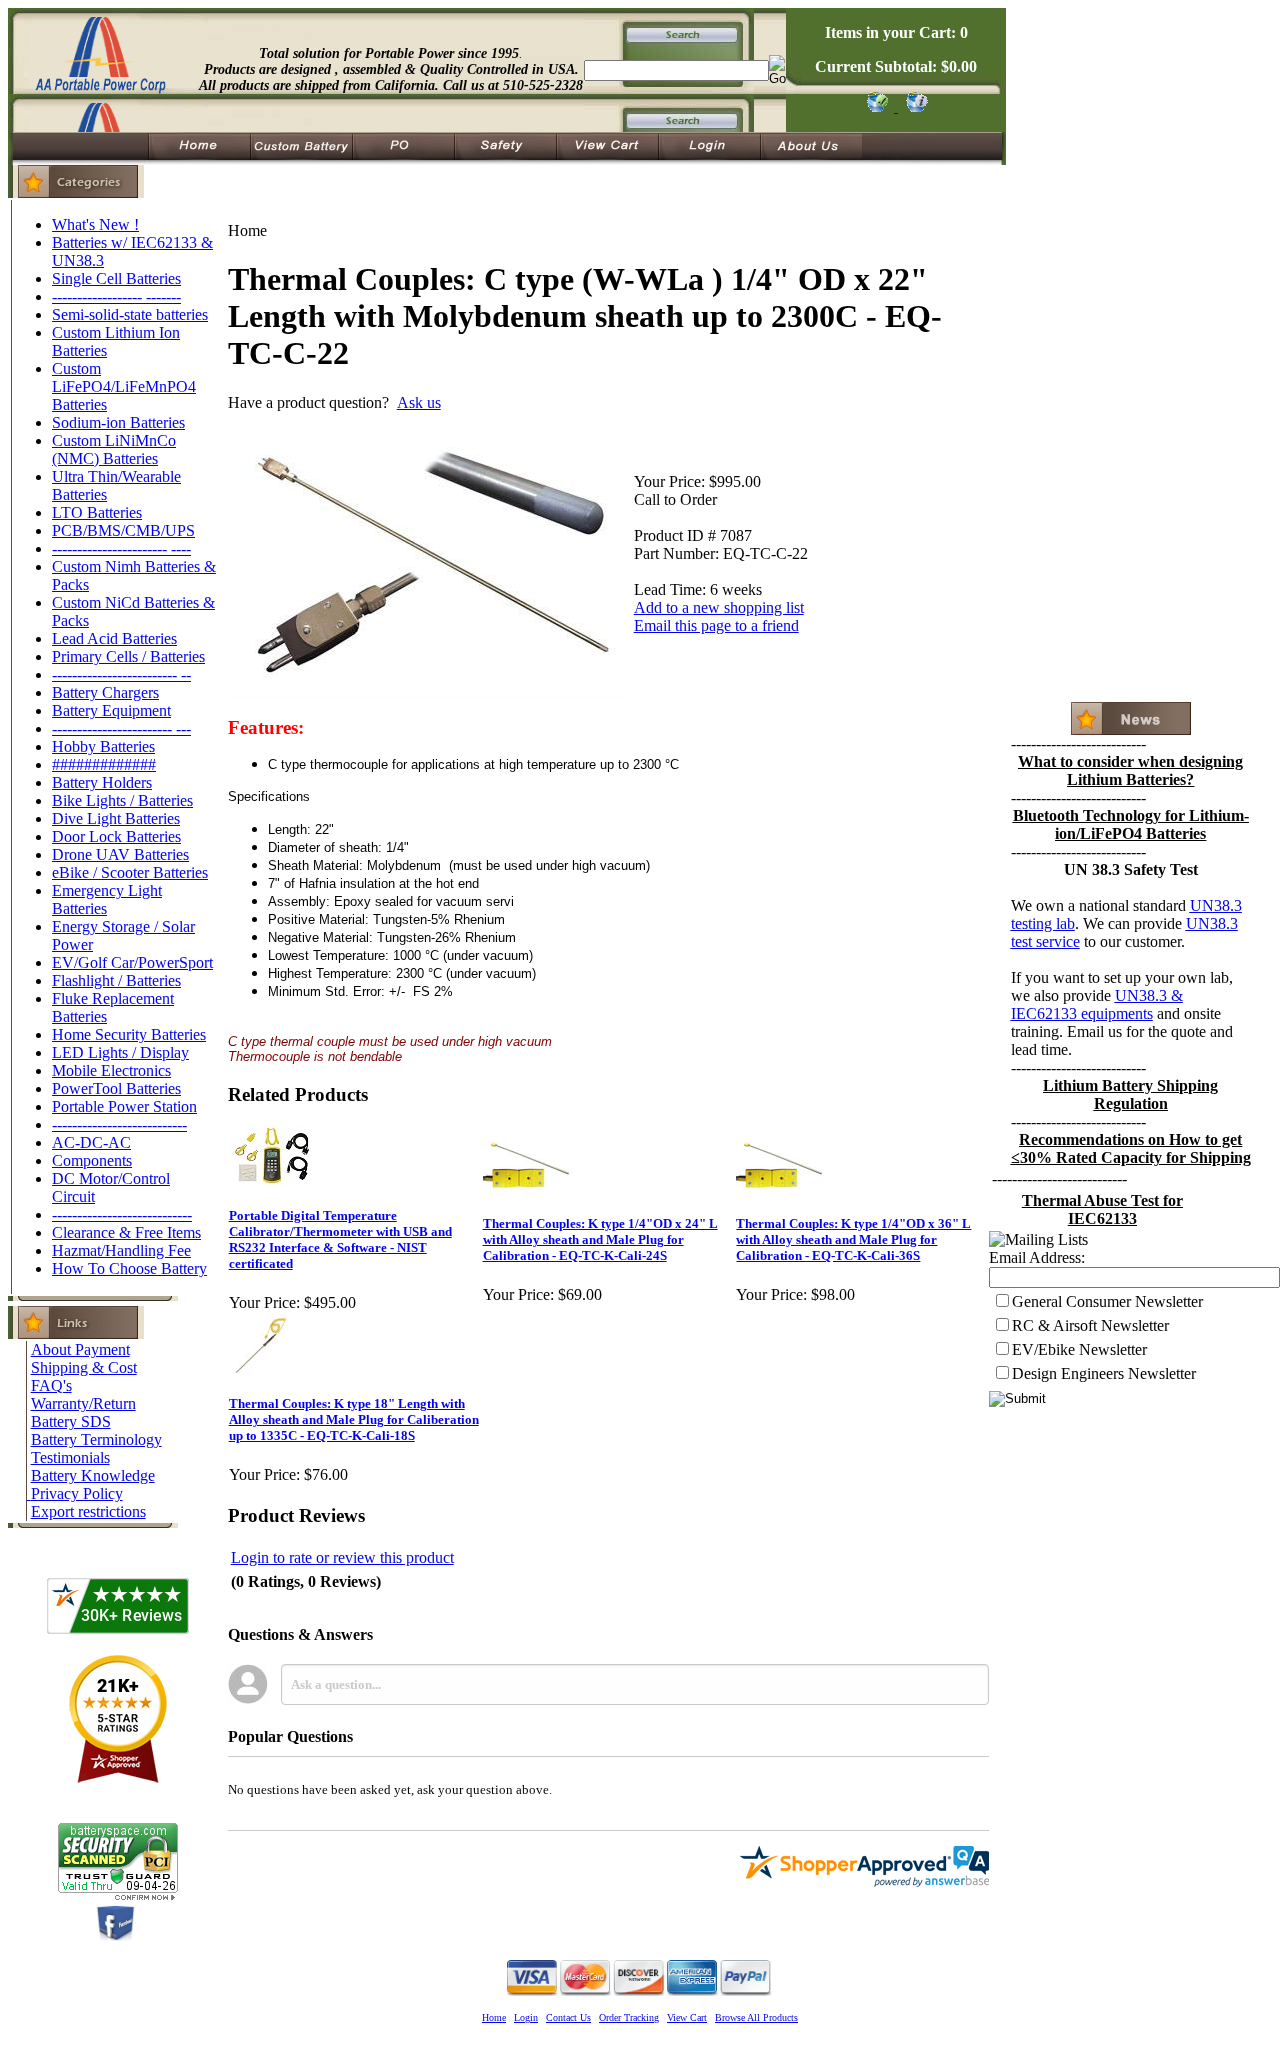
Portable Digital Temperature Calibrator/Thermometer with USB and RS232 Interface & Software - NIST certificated (340, 1239)
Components (92, 1160)
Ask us (419, 402)
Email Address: (1037, 1257)
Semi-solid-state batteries (130, 314)
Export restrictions (88, 1511)
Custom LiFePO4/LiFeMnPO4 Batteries (124, 386)
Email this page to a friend (716, 625)
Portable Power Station (124, 1106)
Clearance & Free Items (126, 1232)
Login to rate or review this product (342, 1557)
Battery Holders (102, 782)
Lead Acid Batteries (114, 638)
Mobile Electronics (111, 1070)
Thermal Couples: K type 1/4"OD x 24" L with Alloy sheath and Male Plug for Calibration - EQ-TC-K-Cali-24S (600, 1239)
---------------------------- (122, 1214)
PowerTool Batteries (116, 1088)
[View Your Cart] (913, 106)
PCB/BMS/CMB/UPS (123, 530)
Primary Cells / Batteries (128, 656)
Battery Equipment (111, 710)
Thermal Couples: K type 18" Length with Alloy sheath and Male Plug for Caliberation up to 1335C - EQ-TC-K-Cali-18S (354, 1419)
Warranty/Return (83, 1403)
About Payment (80, 1349)
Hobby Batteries (103, 746)
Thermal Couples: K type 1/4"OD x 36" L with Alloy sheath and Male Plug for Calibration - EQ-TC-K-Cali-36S (853, 1239)
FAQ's (51, 1385)
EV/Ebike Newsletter (1079, 1349)
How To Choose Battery (129, 1268)
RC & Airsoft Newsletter (1090, 1325)
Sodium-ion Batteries (118, 422)
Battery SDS (71, 1421)
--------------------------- (119, 1124)
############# (104, 764)
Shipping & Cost (84, 1367)
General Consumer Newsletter (1107, 1301)
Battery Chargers (105, 692)
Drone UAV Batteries (120, 854)
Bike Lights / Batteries (122, 800)
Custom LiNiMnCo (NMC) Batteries (114, 449)
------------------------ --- (121, 728)
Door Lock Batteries (116, 836)
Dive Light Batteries (116, 818)
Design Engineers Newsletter (1104, 1373)
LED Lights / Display (120, 1052)
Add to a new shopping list (719, 607)
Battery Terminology (96, 1439)
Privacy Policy (77, 1493)
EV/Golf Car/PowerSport (132, 962)
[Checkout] (876, 106)
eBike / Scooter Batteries (130, 872)
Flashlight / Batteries (116, 980)
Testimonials (70, 1457)
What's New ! (95, 224)
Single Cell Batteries (116, 278)
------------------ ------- (116, 296)
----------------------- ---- (121, 548)
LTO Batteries (97, 512)
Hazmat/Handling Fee (121, 1250)
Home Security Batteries (129, 1034)
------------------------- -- (121, 674)
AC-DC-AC (91, 1142)
